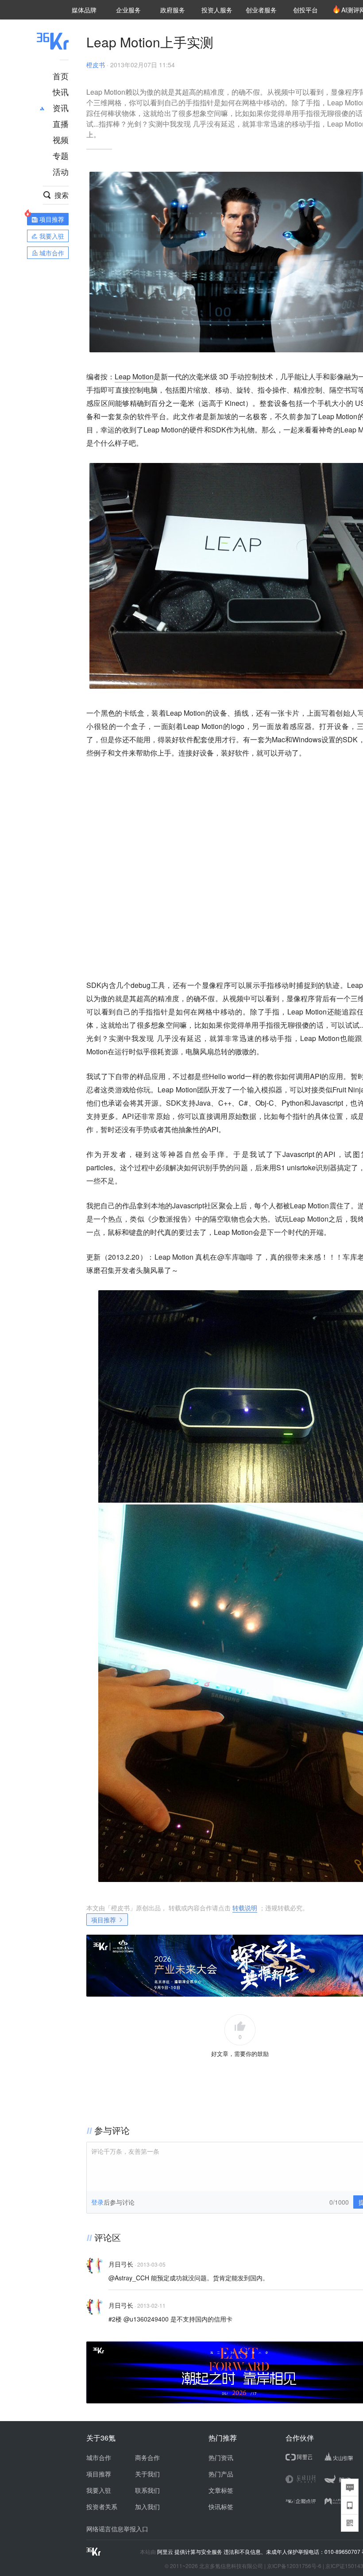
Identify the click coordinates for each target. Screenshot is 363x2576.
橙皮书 (96, 65)
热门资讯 (221, 2457)
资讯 (61, 108)
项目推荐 (104, 1920)
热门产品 (221, 2474)
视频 (61, 139)
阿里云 (166, 2552)
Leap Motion (134, 376)
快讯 (61, 92)
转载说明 (245, 1908)
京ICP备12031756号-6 (294, 2566)
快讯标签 (221, 2507)
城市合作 (99, 2457)
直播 (61, 123)
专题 (61, 155)
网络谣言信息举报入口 (117, 2529)
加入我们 (147, 2507)
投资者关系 (102, 2507)
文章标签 (221, 2490)
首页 (61, 76)
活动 (61, 171)
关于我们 (147, 2474)
